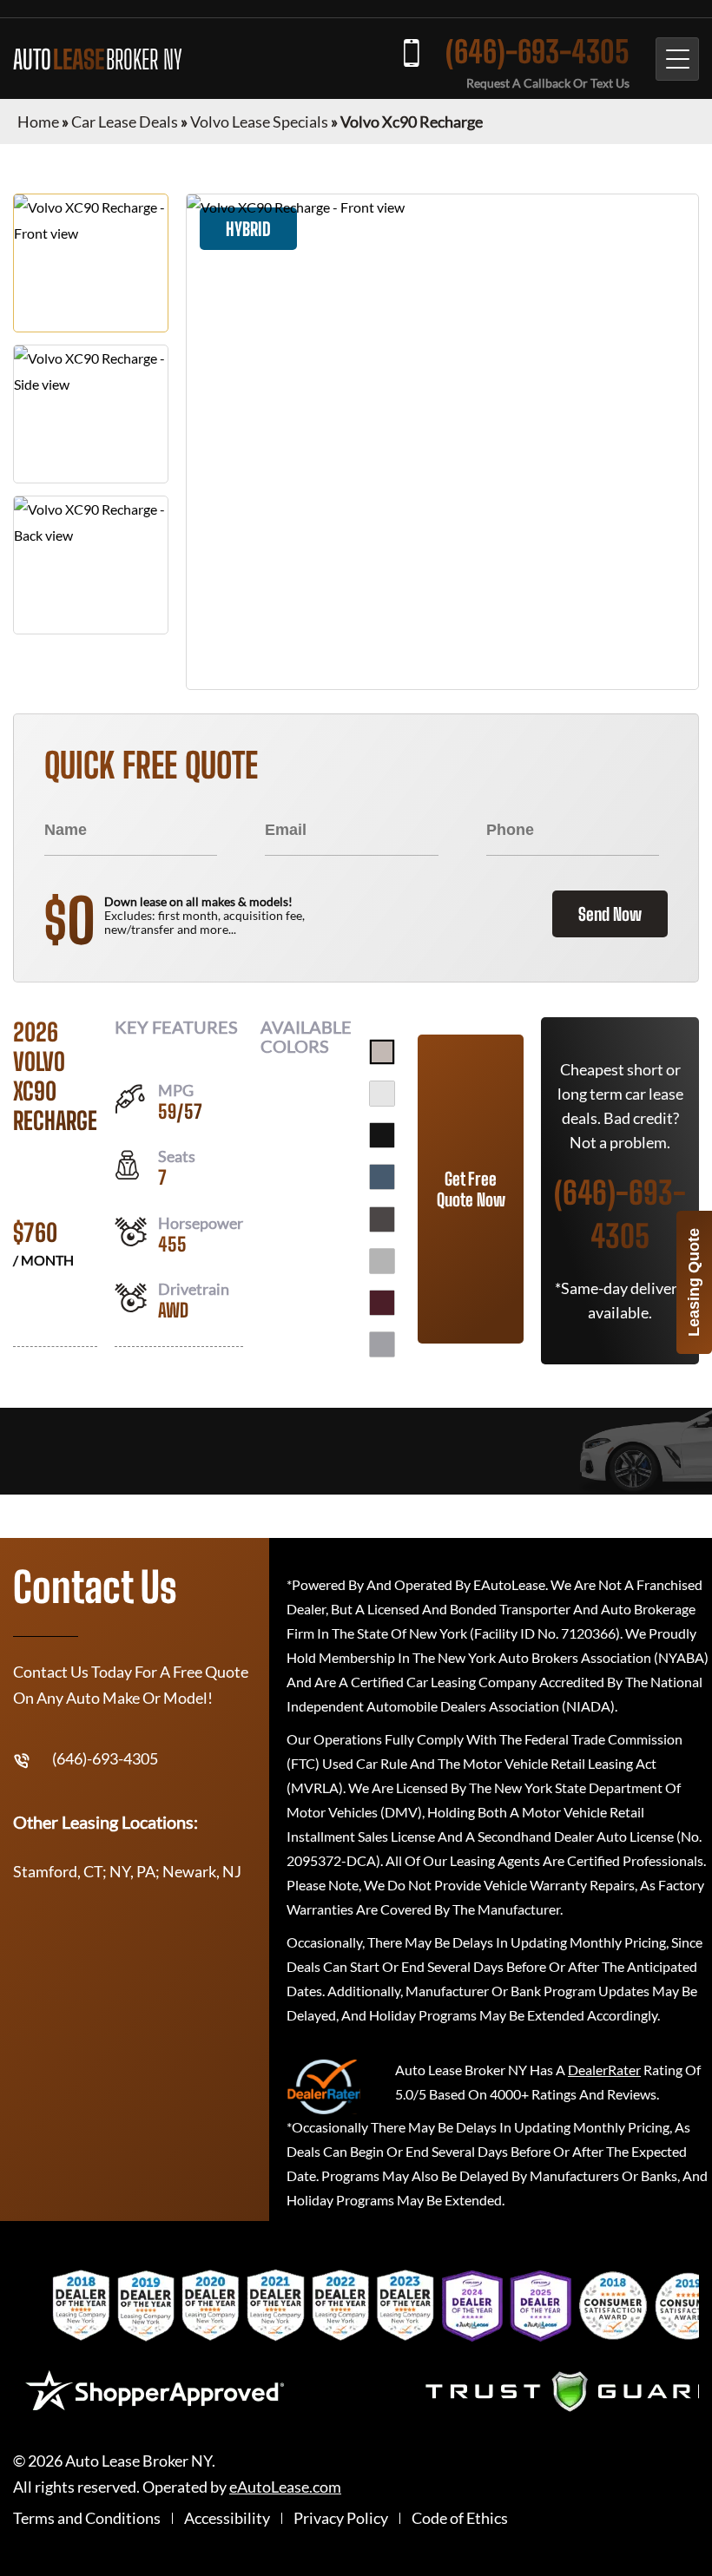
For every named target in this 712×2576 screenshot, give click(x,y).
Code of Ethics (460, 2518)
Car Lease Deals (125, 122)
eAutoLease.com (285, 2487)
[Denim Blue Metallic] (382, 1177)
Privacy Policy (341, 2518)
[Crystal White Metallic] (382, 1094)
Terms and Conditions (87, 2518)
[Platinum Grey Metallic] (382, 1219)
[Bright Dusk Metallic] (382, 1052)
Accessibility (227, 2518)
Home (38, 122)
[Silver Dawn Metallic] (382, 1261)
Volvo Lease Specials (259, 122)
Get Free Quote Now (471, 1189)
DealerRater (604, 2070)
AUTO (98, 59)
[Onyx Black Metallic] (382, 1135)
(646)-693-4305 (537, 52)
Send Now (610, 914)
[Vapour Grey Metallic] (382, 1344)
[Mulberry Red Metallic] (382, 1303)
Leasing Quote (694, 1282)
